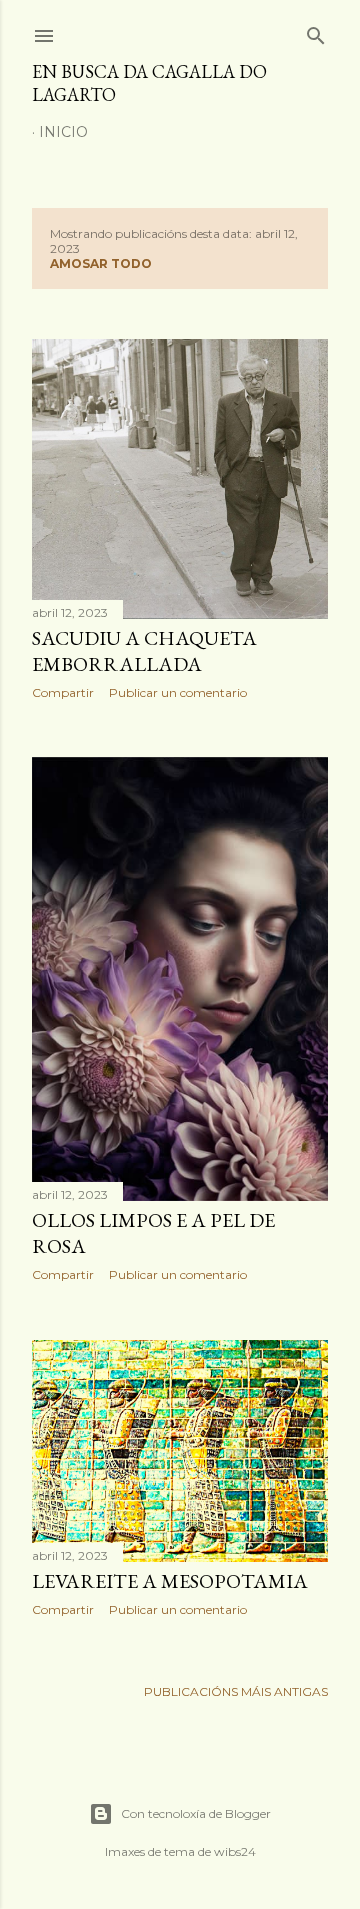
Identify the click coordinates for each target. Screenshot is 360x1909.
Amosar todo (101, 263)
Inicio (63, 132)
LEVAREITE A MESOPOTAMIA (170, 1581)
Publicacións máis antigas (236, 1691)
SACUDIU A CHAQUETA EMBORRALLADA (144, 651)
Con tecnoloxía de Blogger (196, 1813)
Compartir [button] (63, 692)
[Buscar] (316, 31)
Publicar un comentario (178, 692)
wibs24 (235, 1851)
